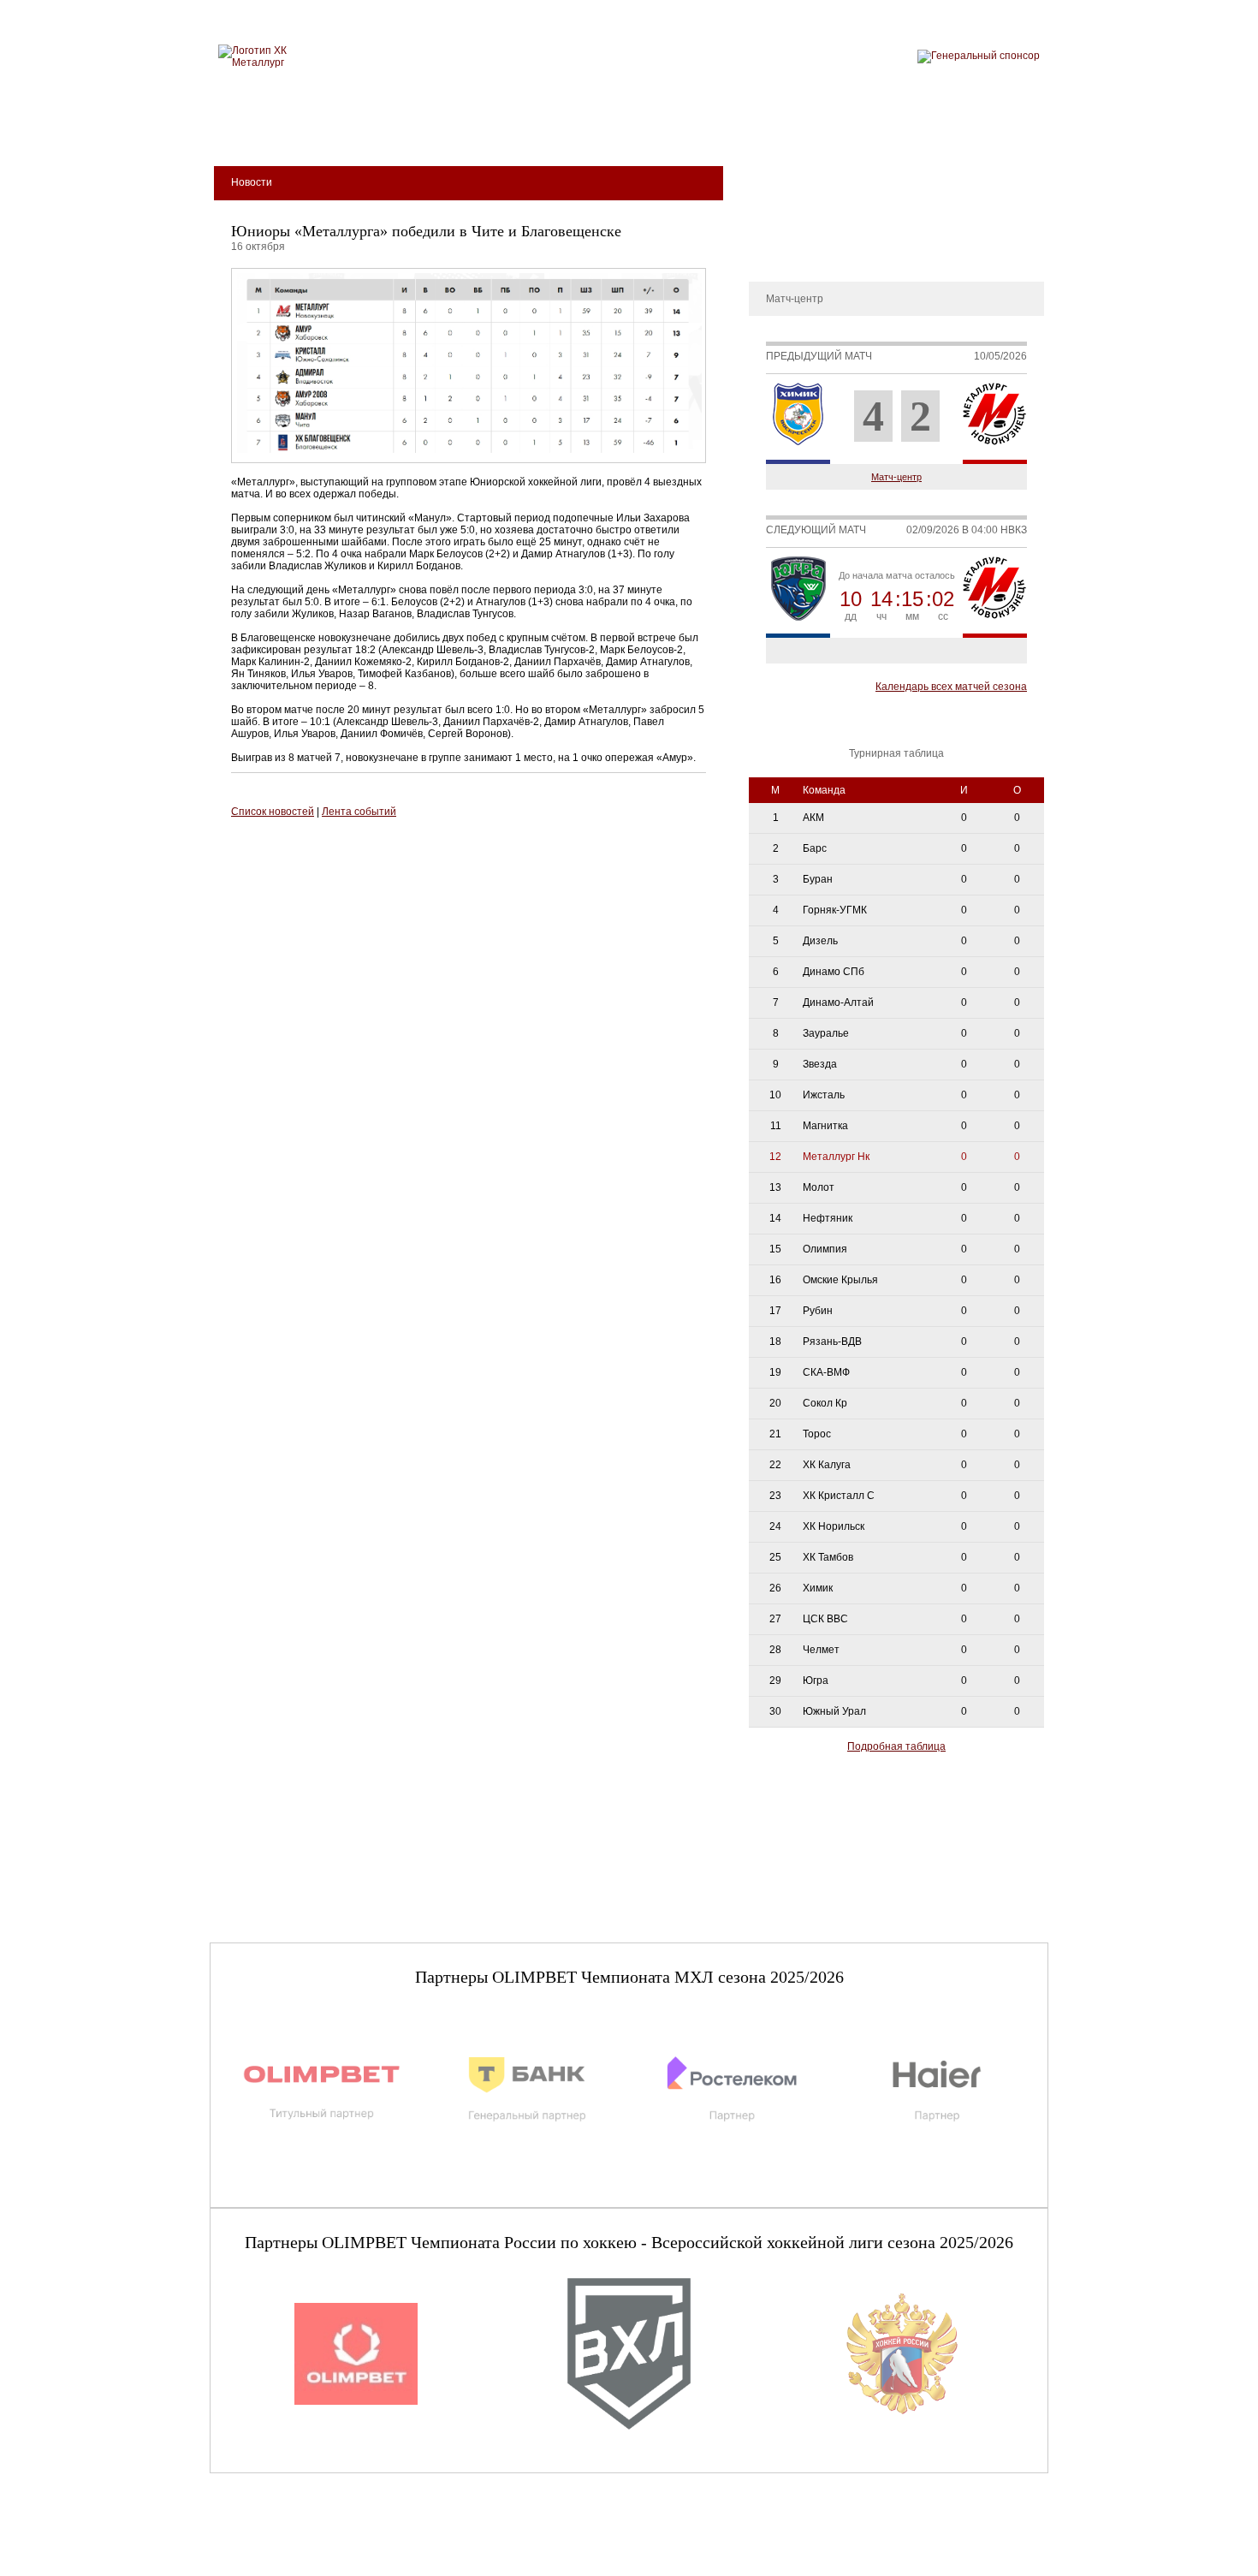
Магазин (811, 129)
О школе (778, 200)
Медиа (733, 129)
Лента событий (359, 812)
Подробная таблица (896, 1746)
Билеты (262, 129)
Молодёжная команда (610, 129)
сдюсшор (990, 129)
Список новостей (273, 812)
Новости (778, 252)
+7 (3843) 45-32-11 (267, 2562)
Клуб (332, 129)
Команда (478, 129)
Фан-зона (899, 129)
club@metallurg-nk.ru (271, 2543)
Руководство (788, 226)
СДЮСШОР (786, 175)
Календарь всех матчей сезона (951, 687)
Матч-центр (896, 477)
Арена (398, 129)
